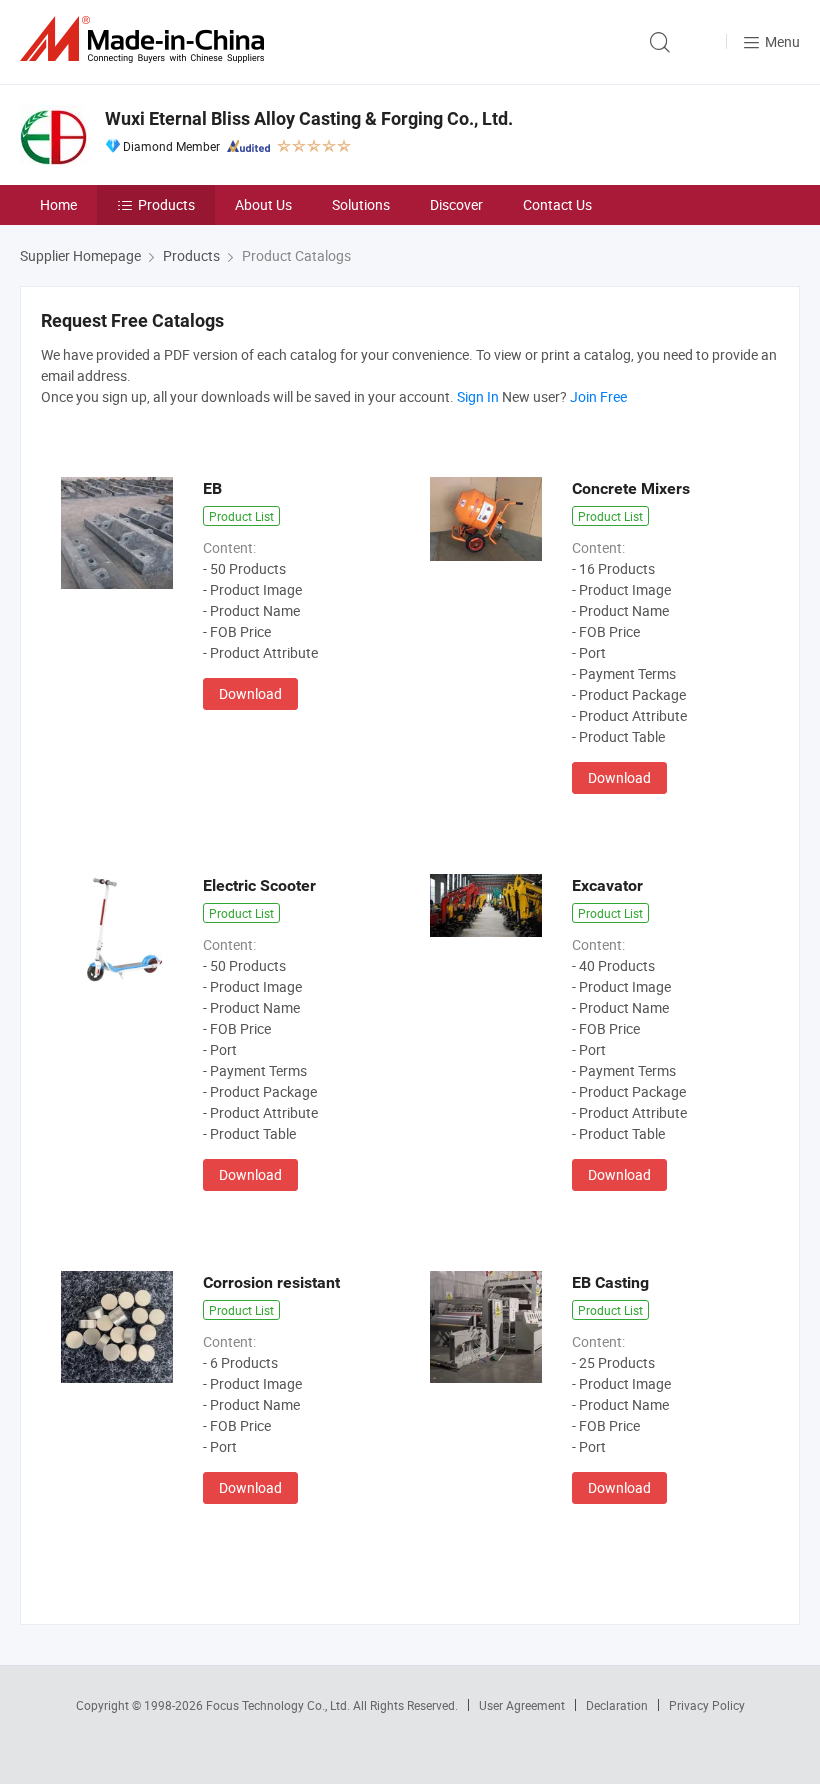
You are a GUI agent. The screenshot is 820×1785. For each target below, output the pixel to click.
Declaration (617, 1705)
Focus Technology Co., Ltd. (279, 1705)
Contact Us (557, 204)
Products (166, 204)
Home (58, 204)
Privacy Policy (707, 1705)
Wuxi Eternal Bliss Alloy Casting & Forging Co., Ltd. (309, 118)
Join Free (598, 396)
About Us (263, 204)
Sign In (478, 396)
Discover (456, 204)
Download (250, 693)
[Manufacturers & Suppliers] (146, 39)
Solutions (361, 204)
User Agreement (522, 1705)
